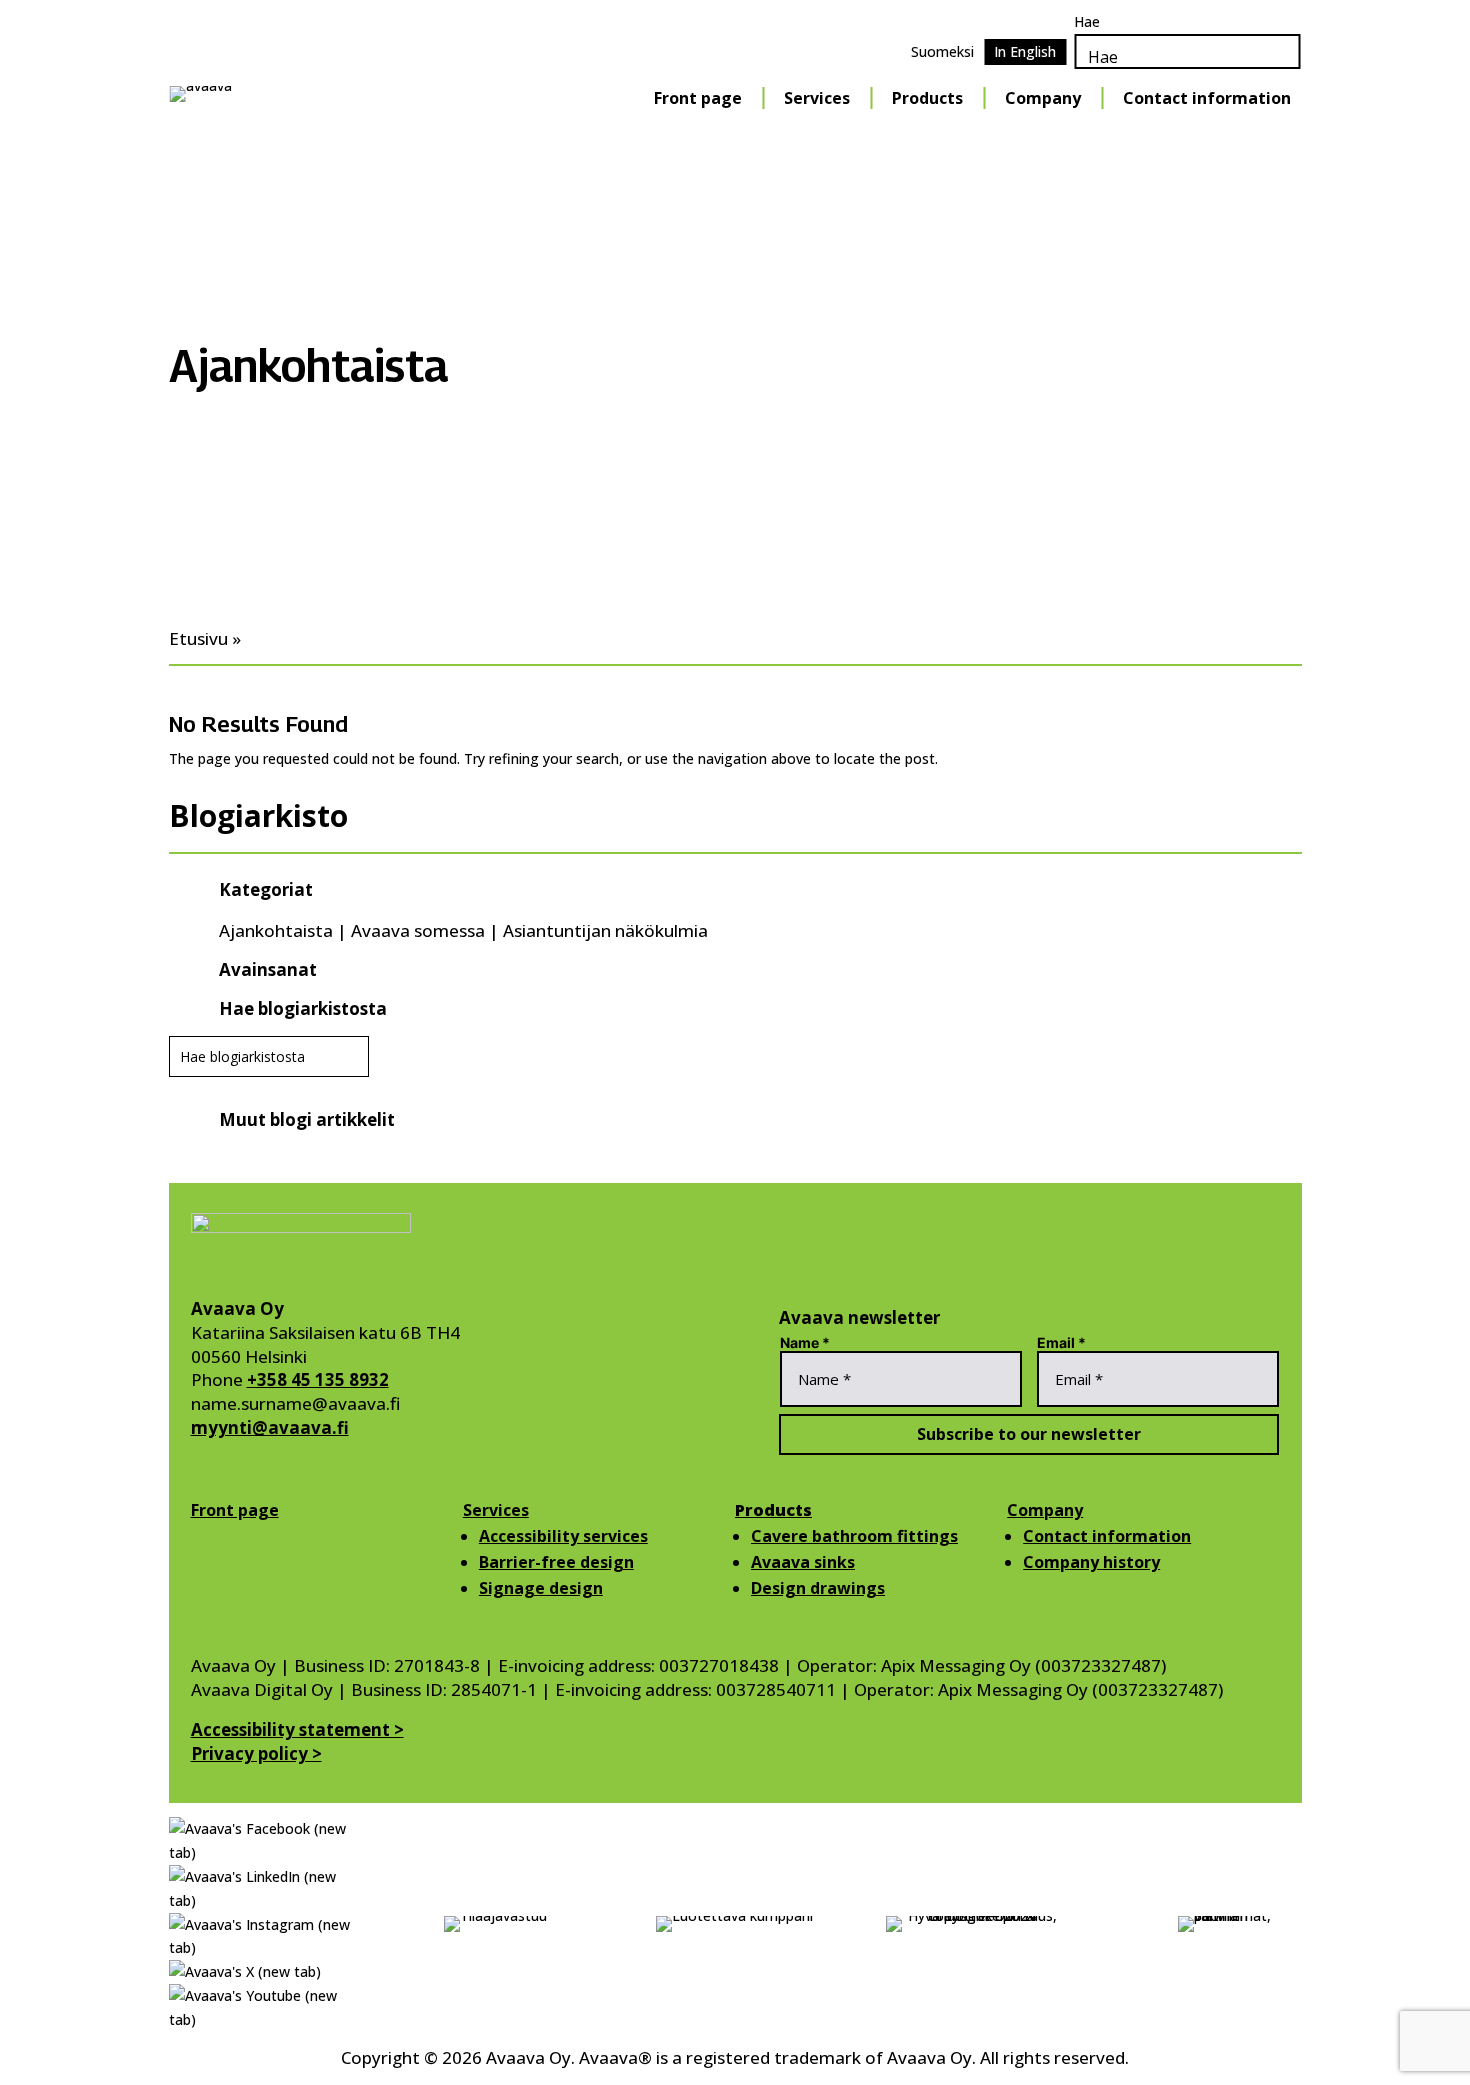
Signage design (541, 1588)
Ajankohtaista (276, 930)
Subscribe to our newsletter (1029, 1434)
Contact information (1207, 98)
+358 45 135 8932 (318, 1379)
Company (1043, 98)
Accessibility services (563, 1536)
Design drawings (818, 1588)
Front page (698, 98)
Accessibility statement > (297, 1729)
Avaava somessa (418, 930)
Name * (805, 1342)
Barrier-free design (556, 1562)
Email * (1061, 1342)
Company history (1091, 1562)
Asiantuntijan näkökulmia (605, 930)
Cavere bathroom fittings (854, 1536)
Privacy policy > (256, 1753)
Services (817, 98)
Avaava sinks (803, 1562)
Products (927, 98)
